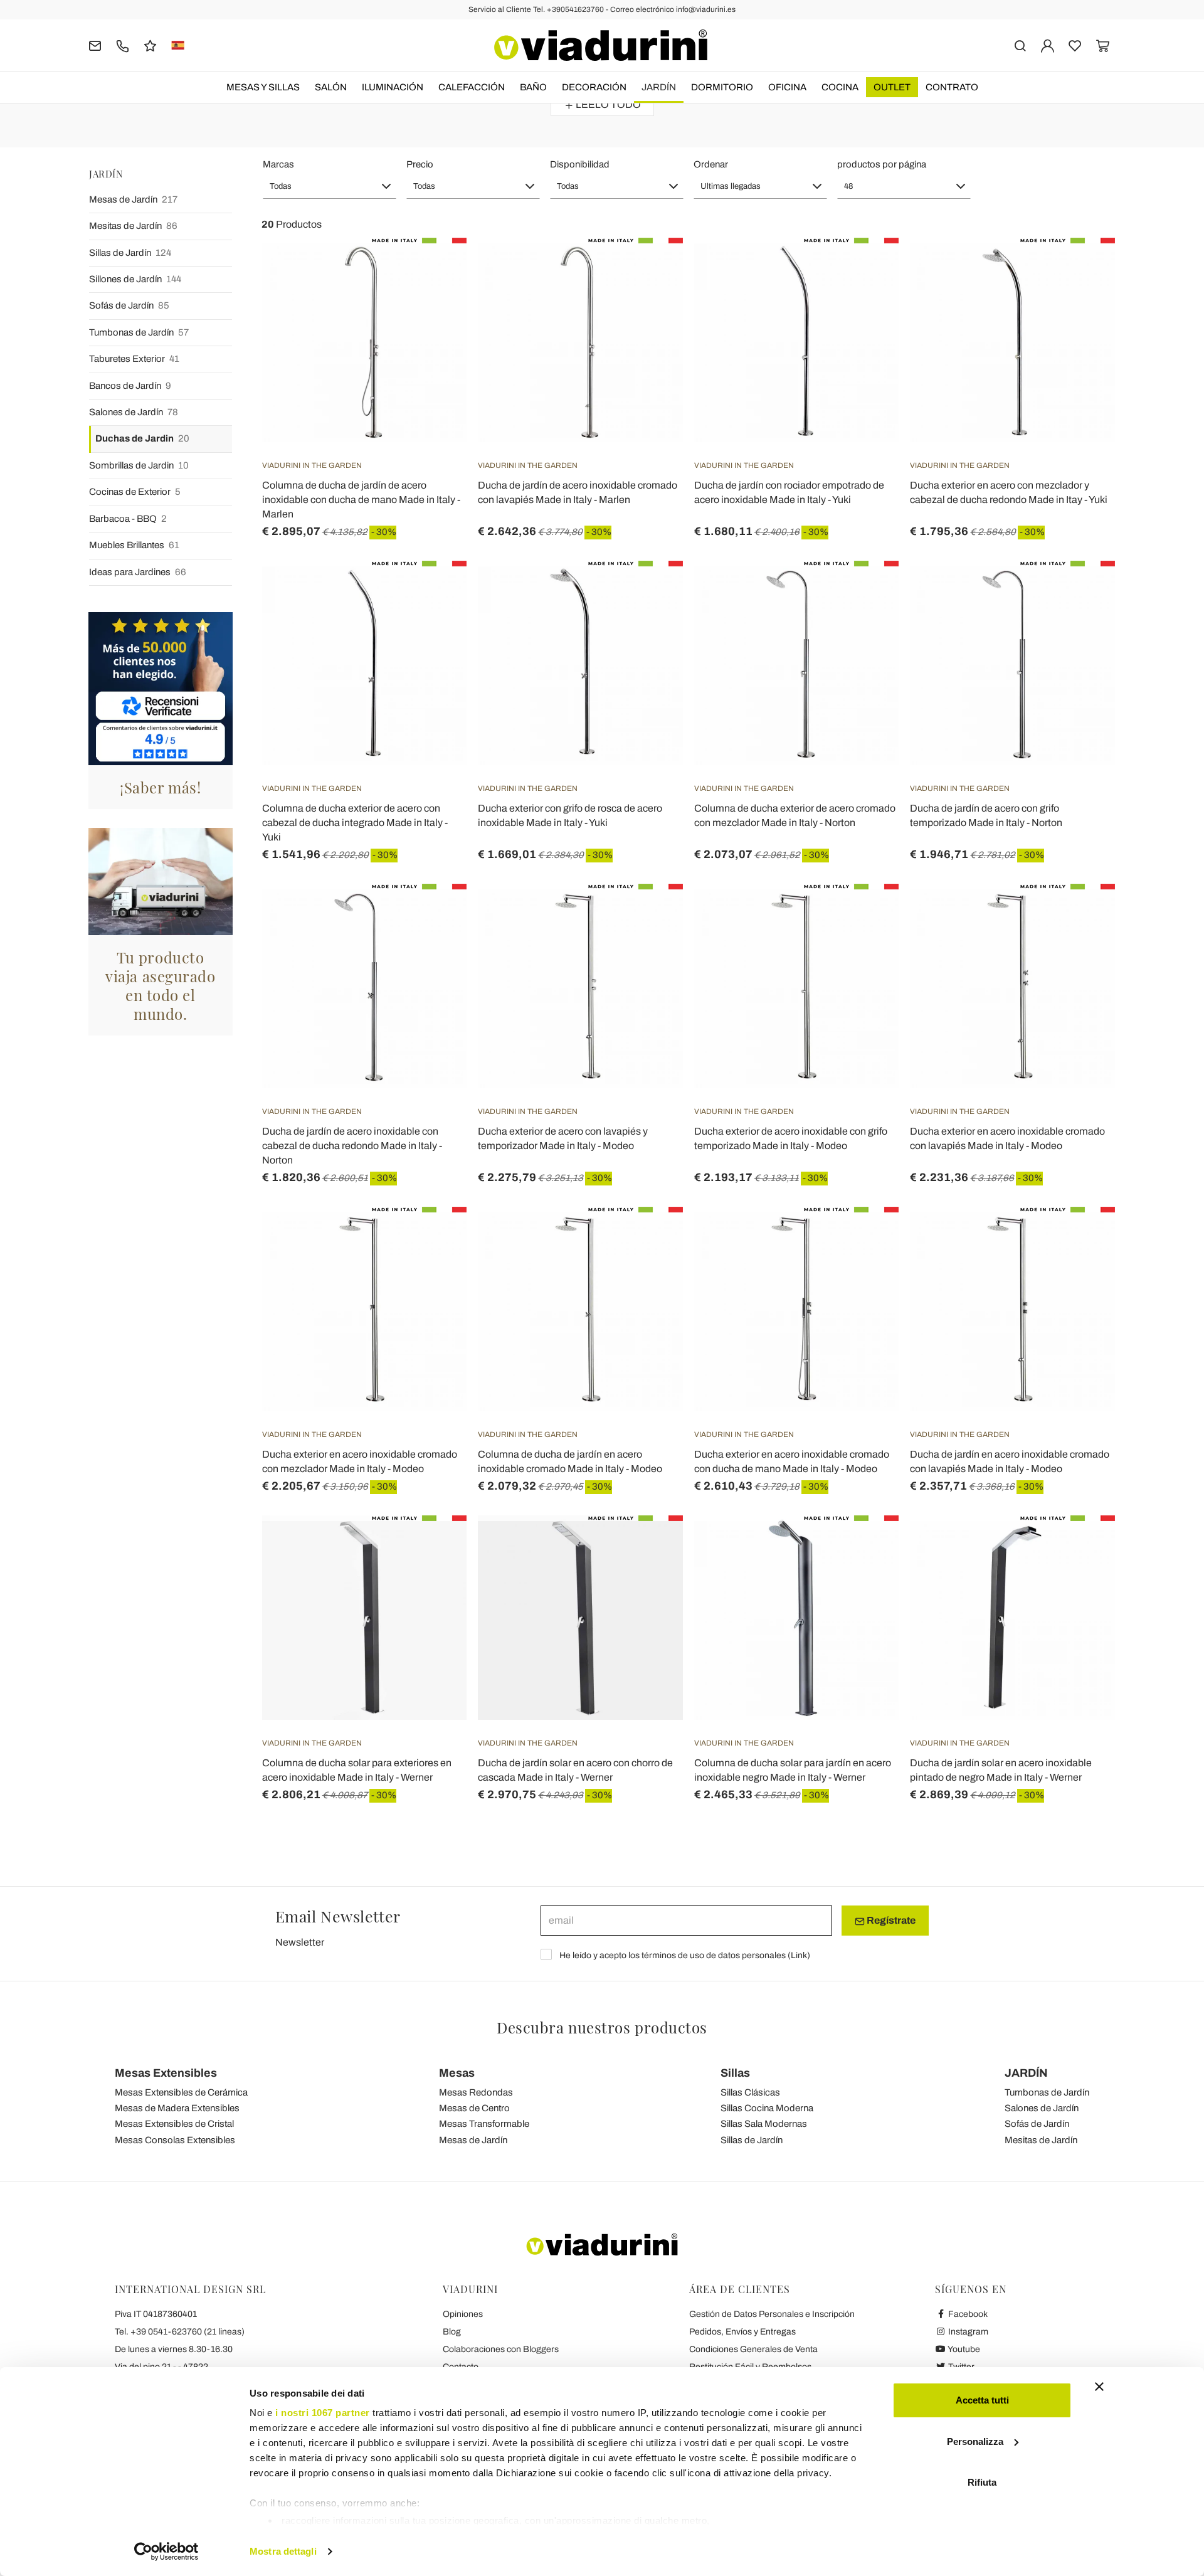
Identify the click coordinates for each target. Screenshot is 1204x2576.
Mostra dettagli (283, 2551)
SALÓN (331, 87)
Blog (452, 2332)
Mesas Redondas (476, 2092)
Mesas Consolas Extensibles (175, 2140)
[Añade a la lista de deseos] (435, 300)
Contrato (952, 87)
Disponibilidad (580, 164)
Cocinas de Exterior (135, 492)
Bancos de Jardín (130, 386)
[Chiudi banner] (1099, 2387)
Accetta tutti (982, 2400)
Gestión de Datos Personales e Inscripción (772, 2314)
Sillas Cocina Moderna (767, 2108)
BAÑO (533, 87)
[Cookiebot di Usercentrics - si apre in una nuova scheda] (166, 2552)
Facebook (967, 2314)
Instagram (967, 2332)
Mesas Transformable (484, 2124)
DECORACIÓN (594, 87)
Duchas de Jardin (142, 438)
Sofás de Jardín (129, 305)
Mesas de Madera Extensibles (177, 2108)
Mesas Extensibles (166, 2073)
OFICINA (787, 87)
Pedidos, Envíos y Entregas (742, 2332)
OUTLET (892, 87)
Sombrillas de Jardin (139, 465)
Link (799, 1955)
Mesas (457, 2073)
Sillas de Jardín (130, 253)
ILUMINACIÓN (393, 87)
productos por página (882, 164)
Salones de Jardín (134, 412)
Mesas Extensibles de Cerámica (181, 2092)
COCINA (840, 87)
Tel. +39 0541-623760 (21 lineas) (180, 2332)
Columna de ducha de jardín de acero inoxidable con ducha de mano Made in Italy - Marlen (361, 500)
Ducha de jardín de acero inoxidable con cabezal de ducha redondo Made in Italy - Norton (352, 1146)
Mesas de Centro (474, 2108)
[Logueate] (1048, 45)
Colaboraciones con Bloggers (501, 2349)
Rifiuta (982, 2482)
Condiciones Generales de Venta (753, 2349)
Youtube (963, 2349)
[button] (330, 186)
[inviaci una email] (95, 45)
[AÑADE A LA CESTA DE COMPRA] (867, 269)
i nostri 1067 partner (323, 2413)
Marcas (278, 164)
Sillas (735, 2073)
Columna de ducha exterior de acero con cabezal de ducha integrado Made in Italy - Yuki (355, 823)
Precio (420, 164)
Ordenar (711, 164)
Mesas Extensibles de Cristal (174, 2124)
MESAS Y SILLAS (263, 87)
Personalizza (975, 2441)
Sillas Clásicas (750, 2092)
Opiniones (463, 2314)
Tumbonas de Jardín (139, 332)
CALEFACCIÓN (472, 87)
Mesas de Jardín (133, 199)
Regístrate (890, 1920)
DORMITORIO (722, 87)
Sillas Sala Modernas (764, 2124)
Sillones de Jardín (135, 279)
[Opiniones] (150, 45)
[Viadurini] (601, 45)
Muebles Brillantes (134, 545)
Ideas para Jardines (138, 572)
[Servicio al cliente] (123, 45)
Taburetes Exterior (134, 359)
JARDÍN (659, 87)
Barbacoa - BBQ (128, 519)
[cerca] (1020, 45)
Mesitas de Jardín (133, 226)
